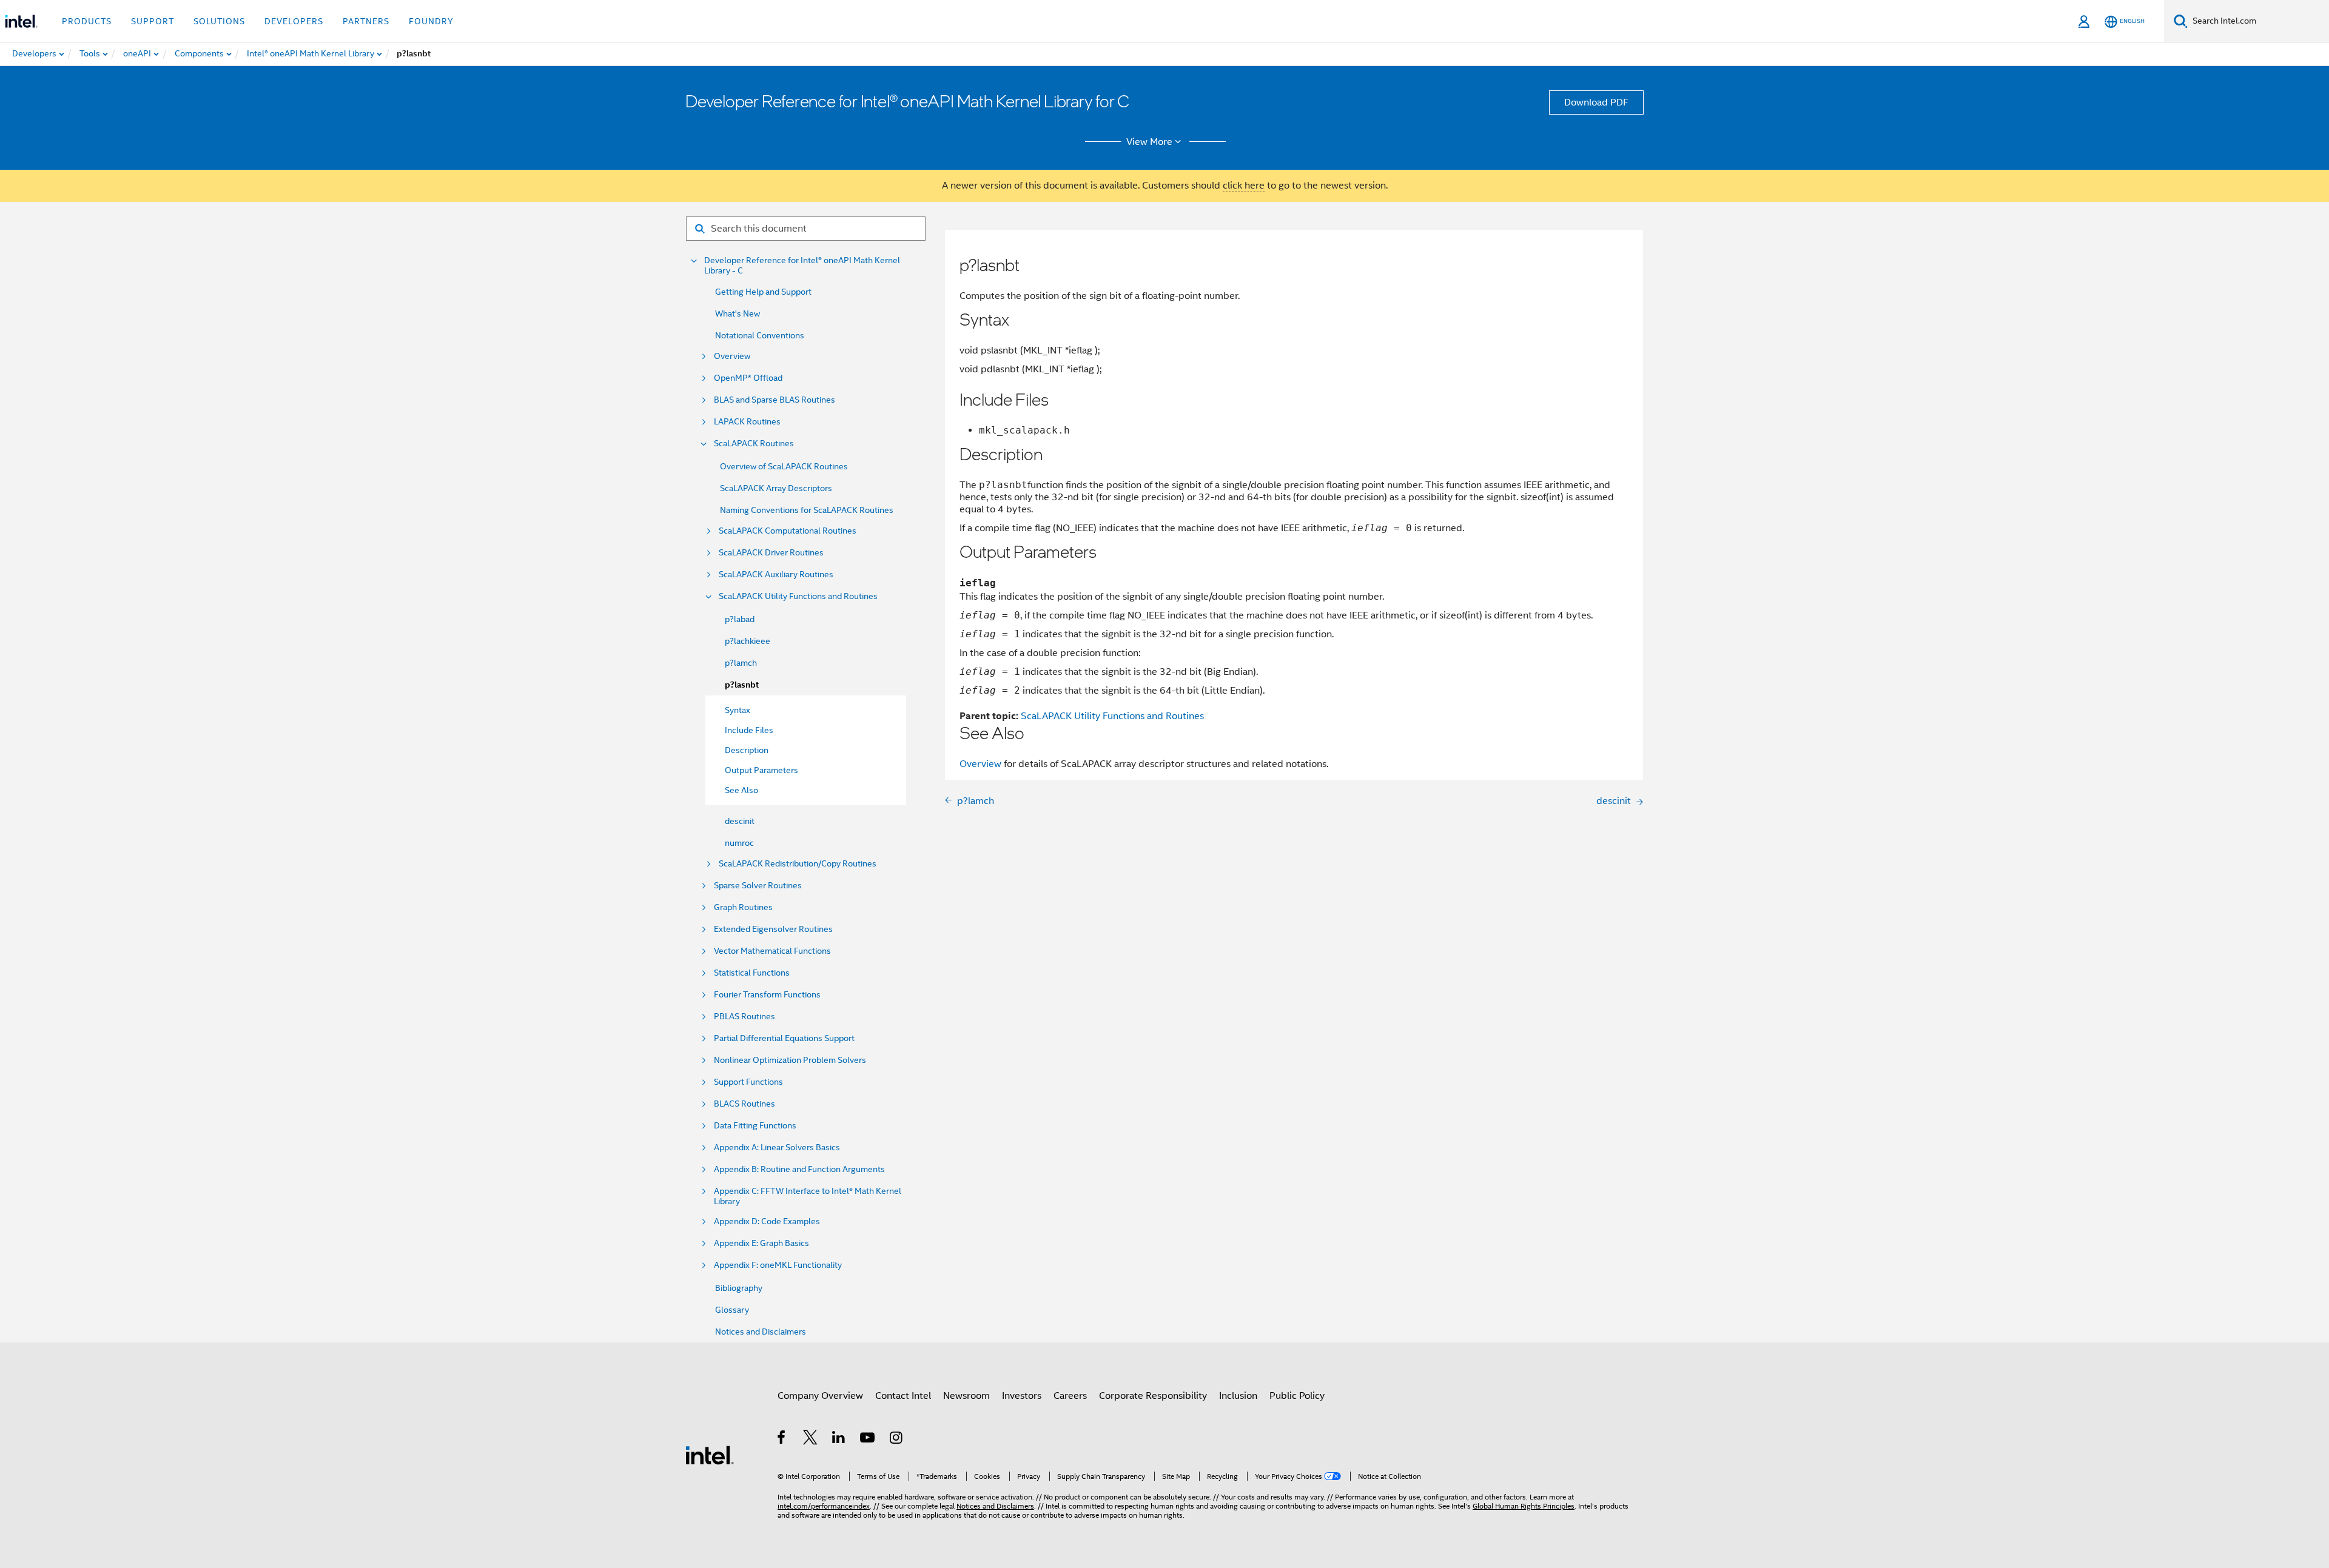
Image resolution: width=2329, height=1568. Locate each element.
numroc (739, 843)
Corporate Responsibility (1153, 1396)
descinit (740, 821)
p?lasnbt (742, 685)
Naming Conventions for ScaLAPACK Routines (807, 510)
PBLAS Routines (744, 1017)
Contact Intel (903, 1396)
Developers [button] (294, 21)
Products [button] (87, 21)
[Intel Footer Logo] (710, 1455)
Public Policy (1297, 1396)
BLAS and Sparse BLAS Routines (775, 400)
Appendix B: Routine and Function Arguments (799, 1169)
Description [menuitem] (747, 750)
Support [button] (153, 21)
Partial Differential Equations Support (784, 1038)
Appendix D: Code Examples (767, 1221)
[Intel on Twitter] (811, 1439)
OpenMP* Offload (748, 378)
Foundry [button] (431, 21)
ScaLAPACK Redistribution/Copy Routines (798, 864)
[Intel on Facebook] (782, 1439)
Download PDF (1596, 102)
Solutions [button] (219, 21)
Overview (732, 356)
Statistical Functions (752, 973)
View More (1149, 142)
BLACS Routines (744, 1104)
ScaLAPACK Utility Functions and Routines (798, 596)
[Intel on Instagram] (897, 1439)
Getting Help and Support (763, 292)
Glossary (732, 1310)
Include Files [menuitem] (749, 730)
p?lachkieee (748, 641)
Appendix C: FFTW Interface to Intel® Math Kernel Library (808, 1196)
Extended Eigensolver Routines (773, 929)
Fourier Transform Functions (767, 995)
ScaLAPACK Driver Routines (771, 553)
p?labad (740, 619)
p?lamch (741, 663)
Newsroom (966, 1396)
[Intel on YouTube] (868, 1439)
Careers (1070, 1396)
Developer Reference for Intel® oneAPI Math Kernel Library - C (802, 266)
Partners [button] (366, 21)
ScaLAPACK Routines (754, 444)
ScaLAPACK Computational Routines (788, 531)
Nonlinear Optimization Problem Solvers (790, 1060)
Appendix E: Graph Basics (761, 1243)
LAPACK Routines (747, 422)
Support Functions (748, 1082)
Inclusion (1238, 1396)
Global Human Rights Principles (1524, 1506)
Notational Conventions (760, 335)
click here (1244, 186)
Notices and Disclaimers (761, 1332)
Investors (1022, 1396)
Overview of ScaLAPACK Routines (784, 466)
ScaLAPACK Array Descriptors (776, 488)
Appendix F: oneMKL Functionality (778, 1265)
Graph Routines (743, 907)
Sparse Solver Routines (758, 886)
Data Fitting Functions (755, 1126)
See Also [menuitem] (741, 790)
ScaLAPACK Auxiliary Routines (776, 575)
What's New (738, 313)
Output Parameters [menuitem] (761, 770)
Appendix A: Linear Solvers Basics (777, 1148)
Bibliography (739, 1288)
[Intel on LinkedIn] (839, 1439)
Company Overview (820, 1396)
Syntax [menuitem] (738, 710)
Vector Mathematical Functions (772, 951)
